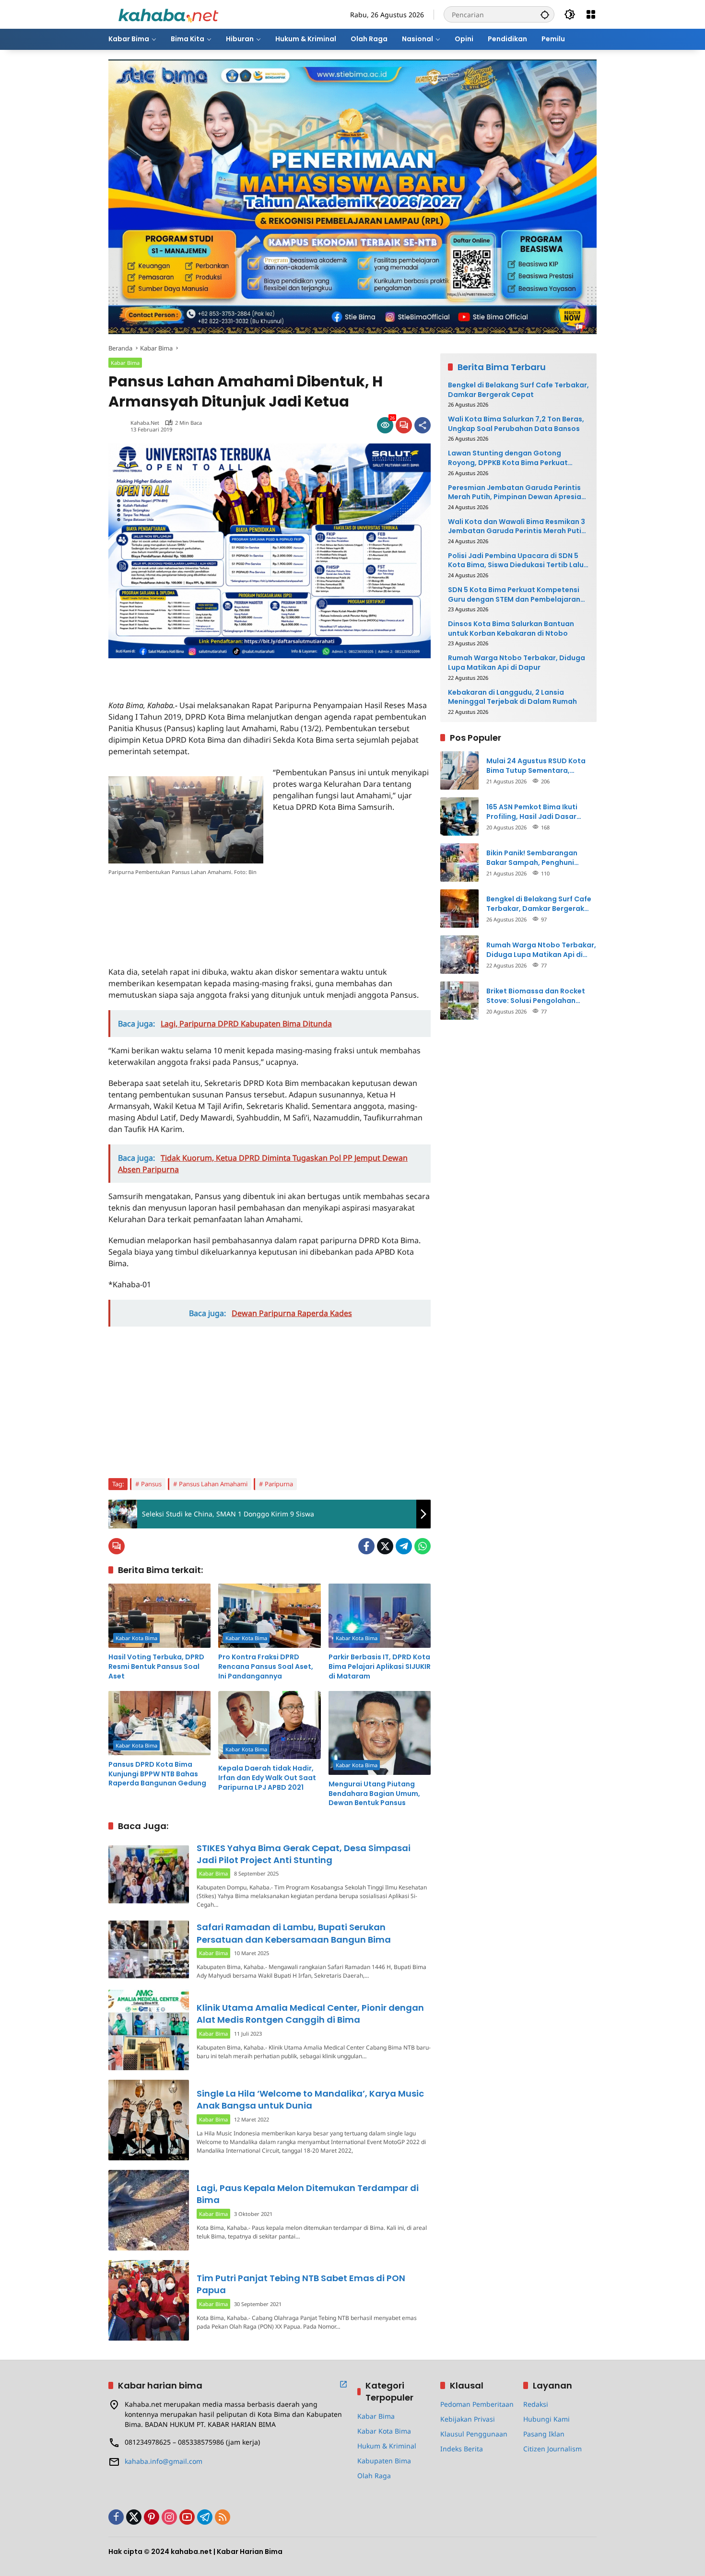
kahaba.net (145, 423)
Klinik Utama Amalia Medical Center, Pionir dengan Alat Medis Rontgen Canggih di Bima (310, 2014)
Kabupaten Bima (384, 2461)
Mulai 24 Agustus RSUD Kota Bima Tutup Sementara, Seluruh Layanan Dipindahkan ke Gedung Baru (539, 766)
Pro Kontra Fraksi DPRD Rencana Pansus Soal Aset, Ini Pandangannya (266, 1667)
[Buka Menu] (591, 14)
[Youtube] (187, 2517)
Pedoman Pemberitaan (477, 2404)
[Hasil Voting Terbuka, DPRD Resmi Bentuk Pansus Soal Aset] (159, 1616)
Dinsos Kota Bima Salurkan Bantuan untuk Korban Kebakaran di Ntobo (511, 629)
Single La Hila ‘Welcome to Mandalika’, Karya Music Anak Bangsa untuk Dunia (310, 2099)
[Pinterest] (152, 2517)
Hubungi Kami (546, 2419)
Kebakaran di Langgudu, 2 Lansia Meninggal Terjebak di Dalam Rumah (512, 697)
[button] (545, 14)
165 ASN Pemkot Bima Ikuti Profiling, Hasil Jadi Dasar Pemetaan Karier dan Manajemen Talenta (532, 812)
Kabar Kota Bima (136, 1638)
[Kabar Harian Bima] (168, 14)
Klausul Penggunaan (474, 2434)
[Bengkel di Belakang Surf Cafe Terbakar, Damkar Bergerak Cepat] (459, 909)
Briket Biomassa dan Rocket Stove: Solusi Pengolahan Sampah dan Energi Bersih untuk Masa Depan (536, 996)
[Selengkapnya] (343, 2384)
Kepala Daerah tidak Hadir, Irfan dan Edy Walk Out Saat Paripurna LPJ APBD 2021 (267, 1778)
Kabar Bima (125, 363)
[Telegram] (404, 1546)
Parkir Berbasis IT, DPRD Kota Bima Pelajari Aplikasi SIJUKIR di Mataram (380, 1667)
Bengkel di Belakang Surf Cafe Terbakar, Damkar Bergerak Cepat (518, 390)
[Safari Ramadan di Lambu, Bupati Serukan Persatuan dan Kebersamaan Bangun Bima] (149, 1949)
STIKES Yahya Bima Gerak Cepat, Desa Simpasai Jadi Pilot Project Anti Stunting (304, 1854)
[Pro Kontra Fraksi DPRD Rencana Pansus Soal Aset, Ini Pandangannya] (269, 1616)
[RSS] (223, 2517)
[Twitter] (385, 1546)
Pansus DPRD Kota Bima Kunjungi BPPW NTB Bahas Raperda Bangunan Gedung (157, 1774)
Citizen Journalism (552, 2449)
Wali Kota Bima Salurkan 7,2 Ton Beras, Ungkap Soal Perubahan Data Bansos (516, 424)
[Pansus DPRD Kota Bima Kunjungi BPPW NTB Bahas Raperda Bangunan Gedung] (159, 1723)
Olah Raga (374, 2476)
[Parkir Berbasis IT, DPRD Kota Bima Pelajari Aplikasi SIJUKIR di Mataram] (380, 1616)
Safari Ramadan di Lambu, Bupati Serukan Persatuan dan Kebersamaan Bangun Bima (294, 1933)
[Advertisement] (221, 673)
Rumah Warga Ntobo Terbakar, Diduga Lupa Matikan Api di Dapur (517, 663)
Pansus (151, 1484)
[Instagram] (169, 2517)
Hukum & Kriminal (387, 2446)
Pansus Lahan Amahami (213, 1484)
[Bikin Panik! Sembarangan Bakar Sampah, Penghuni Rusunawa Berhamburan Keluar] (459, 863)
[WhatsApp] (423, 1546)
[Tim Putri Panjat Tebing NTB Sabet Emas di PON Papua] (149, 2300)
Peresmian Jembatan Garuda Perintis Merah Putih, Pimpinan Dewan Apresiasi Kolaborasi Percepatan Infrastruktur (517, 492)
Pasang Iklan (544, 2434)
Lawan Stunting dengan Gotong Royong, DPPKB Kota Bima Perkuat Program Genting (508, 458)
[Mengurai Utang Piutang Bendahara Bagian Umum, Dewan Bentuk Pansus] (380, 1733)
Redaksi (536, 2404)
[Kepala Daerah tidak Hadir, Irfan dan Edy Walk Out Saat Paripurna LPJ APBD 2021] (269, 1725)
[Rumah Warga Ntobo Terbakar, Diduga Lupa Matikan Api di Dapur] (459, 955)
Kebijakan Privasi (468, 2419)
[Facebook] (366, 1546)
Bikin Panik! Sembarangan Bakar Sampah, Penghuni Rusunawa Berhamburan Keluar (541, 858)
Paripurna (279, 1484)
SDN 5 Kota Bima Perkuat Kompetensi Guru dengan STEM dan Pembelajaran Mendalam (514, 595)
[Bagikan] (423, 425)
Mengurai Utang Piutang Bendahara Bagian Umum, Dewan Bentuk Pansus (374, 1794)
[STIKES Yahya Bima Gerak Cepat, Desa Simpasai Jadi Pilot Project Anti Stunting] (149, 1874)
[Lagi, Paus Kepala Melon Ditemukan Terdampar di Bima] (149, 2210)
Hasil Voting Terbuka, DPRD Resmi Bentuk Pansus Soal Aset (156, 1667)
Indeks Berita (462, 2449)
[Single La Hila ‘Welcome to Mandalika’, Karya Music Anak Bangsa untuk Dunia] (149, 2120)
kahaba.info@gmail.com (164, 2461)
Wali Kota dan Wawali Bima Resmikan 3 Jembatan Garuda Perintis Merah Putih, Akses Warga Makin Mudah (518, 527)
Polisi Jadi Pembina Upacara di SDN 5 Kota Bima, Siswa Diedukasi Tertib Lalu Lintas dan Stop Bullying (516, 561)
